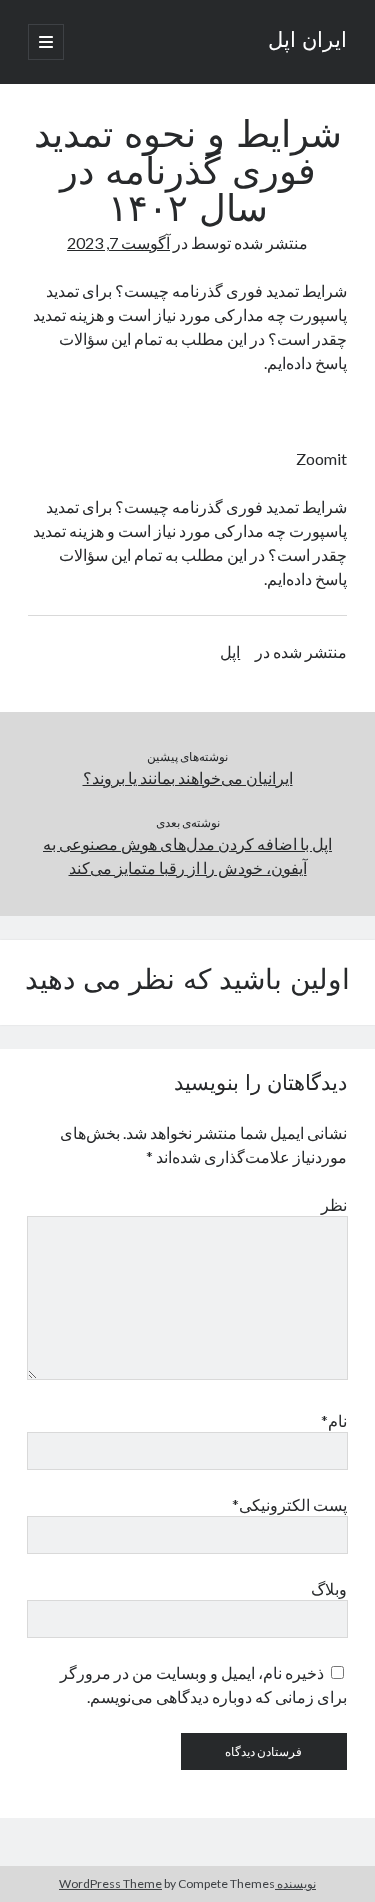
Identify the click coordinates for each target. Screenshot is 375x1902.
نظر (334, 1204)
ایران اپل (307, 42)
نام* (334, 1420)
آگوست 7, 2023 (118, 242)
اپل (230, 651)
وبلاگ (329, 1588)
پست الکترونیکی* (289, 1504)
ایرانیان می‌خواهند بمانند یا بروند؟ (188, 777)
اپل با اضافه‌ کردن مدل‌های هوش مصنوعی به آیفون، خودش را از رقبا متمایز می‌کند (187, 855)
